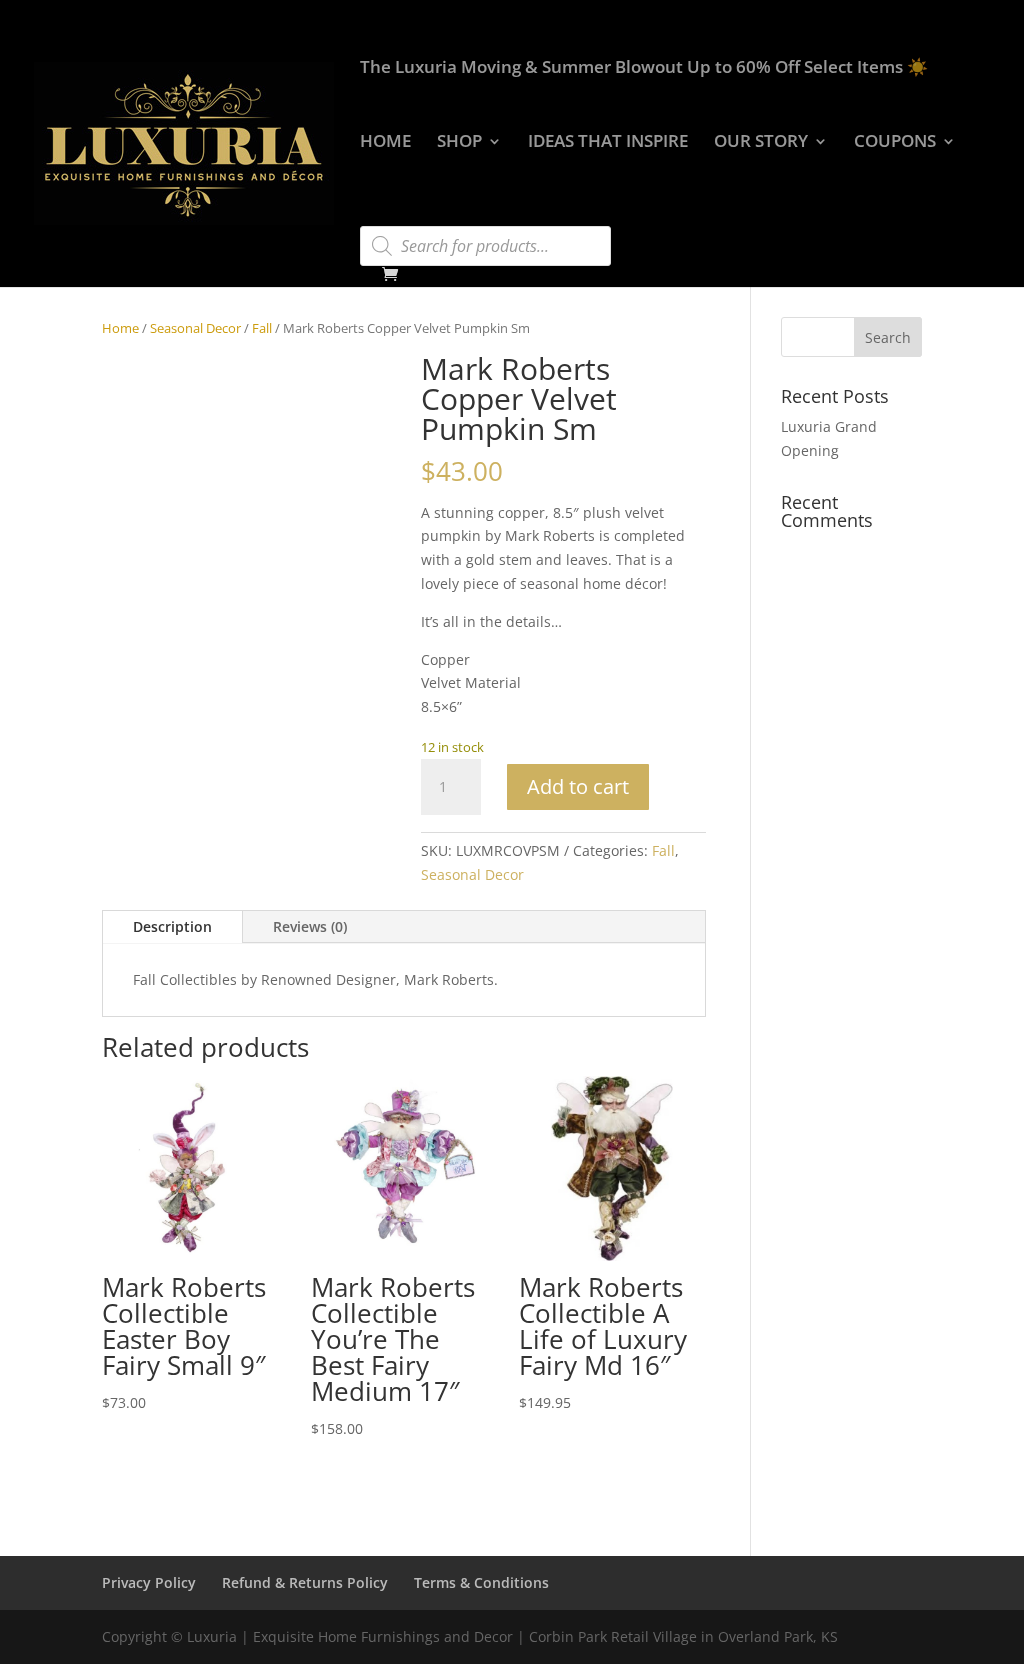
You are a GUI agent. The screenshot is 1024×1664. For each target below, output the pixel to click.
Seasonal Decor (195, 328)
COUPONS (895, 143)
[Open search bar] (370, 217)
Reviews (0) (310, 926)
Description (172, 926)
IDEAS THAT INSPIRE (608, 143)
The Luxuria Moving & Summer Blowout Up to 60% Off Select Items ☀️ (644, 69)
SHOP (459, 143)
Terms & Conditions (481, 1582)
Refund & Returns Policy (305, 1582)
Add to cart (578, 786)
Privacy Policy (149, 1582)
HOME (385, 143)
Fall (262, 328)
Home (120, 328)
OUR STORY (761, 143)
